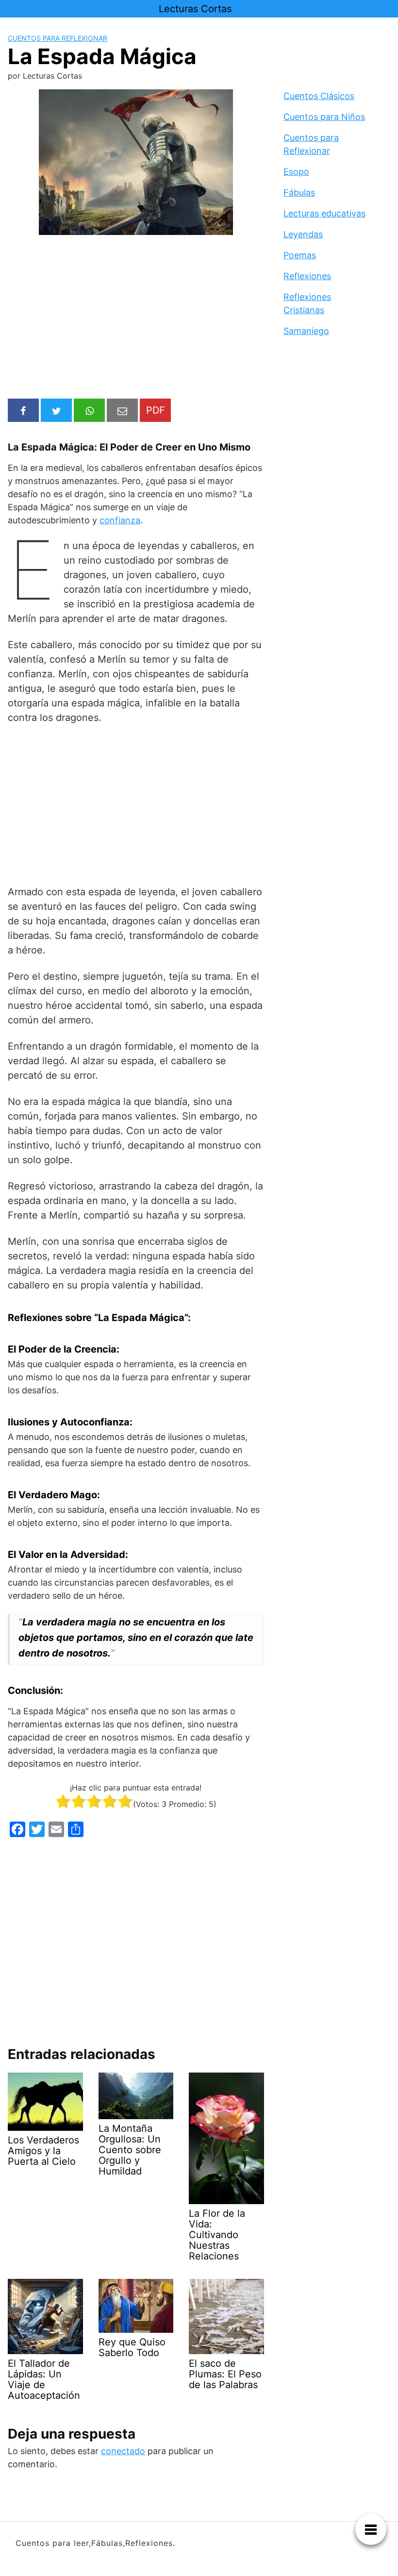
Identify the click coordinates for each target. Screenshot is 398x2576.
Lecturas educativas (324, 213)
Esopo (296, 172)
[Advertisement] (136, 318)
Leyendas (303, 234)
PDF (156, 410)
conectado (123, 2451)
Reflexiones (307, 276)
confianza (120, 520)
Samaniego (306, 331)
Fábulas (299, 192)
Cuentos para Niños (324, 117)
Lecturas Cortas (195, 9)
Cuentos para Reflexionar (58, 38)
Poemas (300, 255)
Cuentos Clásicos (319, 96)
